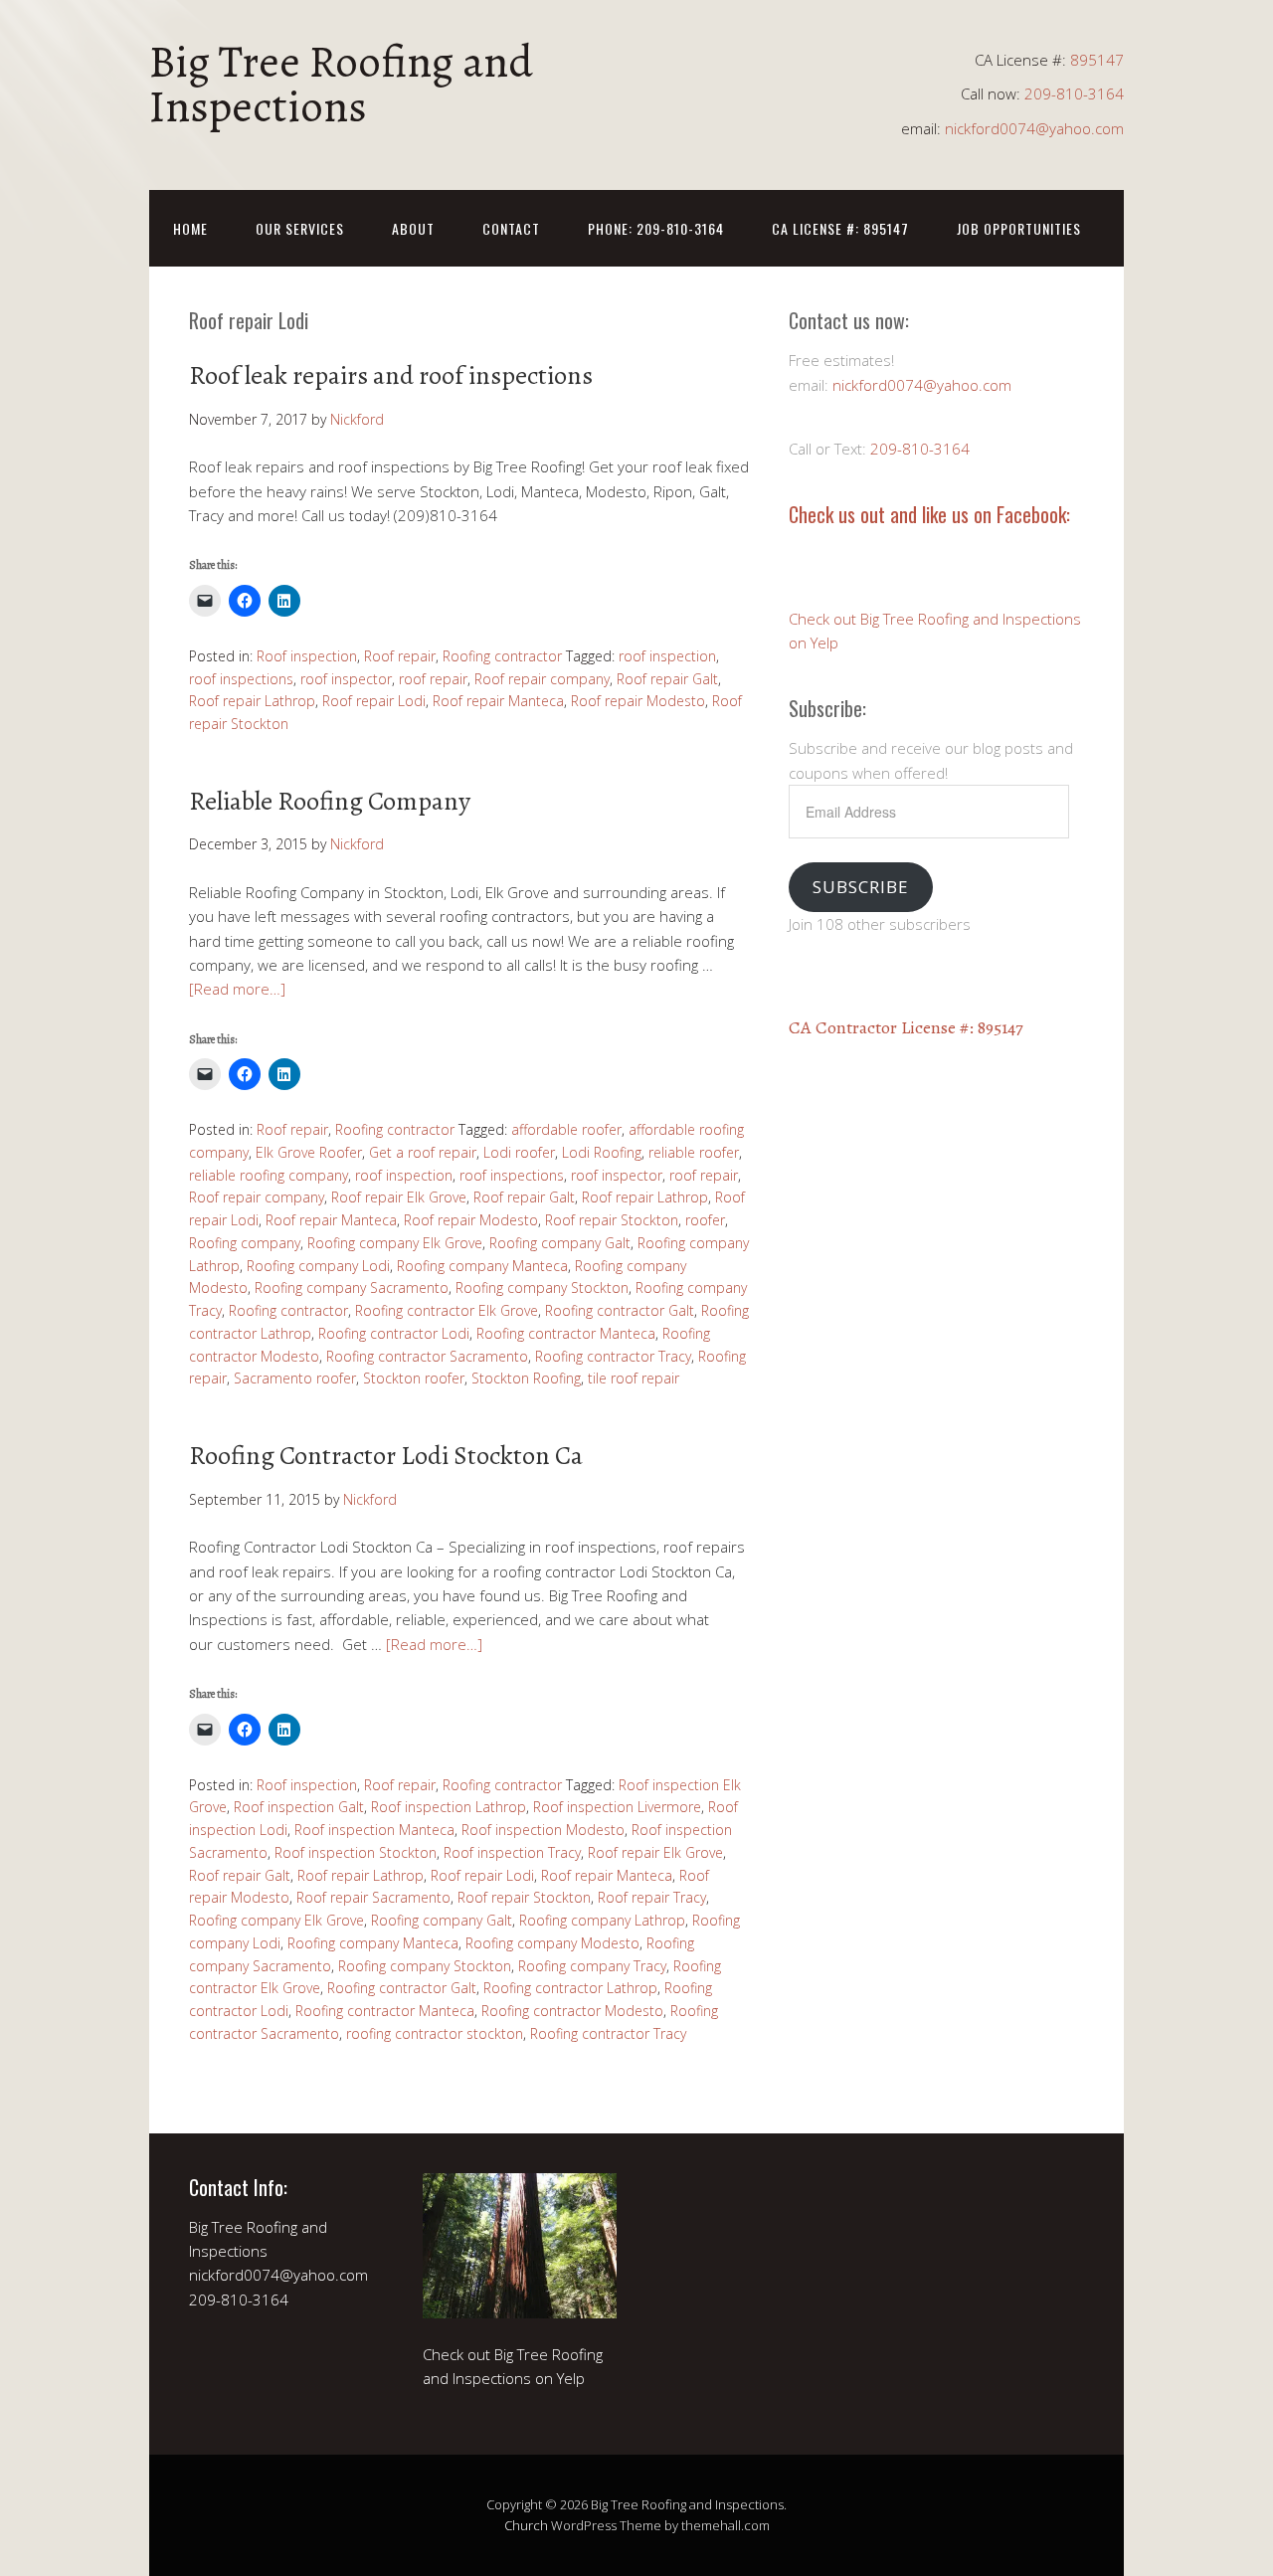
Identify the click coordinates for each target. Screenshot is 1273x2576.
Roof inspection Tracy (512, 1852)
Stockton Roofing (526, 1378)
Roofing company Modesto (552, 1943)
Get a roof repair (423, 1152)
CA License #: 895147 (840, 228)
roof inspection (667, 656)
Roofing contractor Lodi (394, 1333)
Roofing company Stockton (542, 1288)
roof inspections (241, 679)
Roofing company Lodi (318, 1266)
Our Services (300, 228)
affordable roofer (566, 1129)
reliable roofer (694, 1152)
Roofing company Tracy (592, 1966)
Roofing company (245, 1243)
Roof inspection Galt (299, 1807)
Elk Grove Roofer (309, 1152)
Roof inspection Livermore (617, 1807)
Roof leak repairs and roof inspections (391, 375)
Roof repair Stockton (612, 1220)
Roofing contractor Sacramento (427, 1356)
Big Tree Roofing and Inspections (341, 84)
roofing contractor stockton (435, 2033)
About (413, 228)
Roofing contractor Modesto (572, 2011)
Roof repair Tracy (652, 1897)
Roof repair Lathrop (252, 701)
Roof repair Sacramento (373, 1897)
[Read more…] (237, 989)
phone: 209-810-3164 (656, 228)
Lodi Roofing (602, 1152)
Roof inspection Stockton (356, 1852)
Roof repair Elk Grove (399, 1197)
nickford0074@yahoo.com (1034, 128)
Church (526, 2525)
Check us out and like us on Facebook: (929, 514)
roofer (705, 1220)
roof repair (433, 679)
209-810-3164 (1074, 93)
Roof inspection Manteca (374, 1830)
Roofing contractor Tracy (613, 1356)
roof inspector (346, 679)
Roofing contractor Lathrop (570, 1988)
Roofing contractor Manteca (566, 1333)
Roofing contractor (502, 656)
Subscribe (860, 887)
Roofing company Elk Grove (395, 1243)
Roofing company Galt (560, 1243)
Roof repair (400, 656)
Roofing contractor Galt (620, 1310)
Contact (511, 228)
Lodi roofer (519, 1152)
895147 (1097, 60)
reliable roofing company (269, 1175)
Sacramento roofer (295, 1378)
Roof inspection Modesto (543, 1830)
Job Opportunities (1019, 228)
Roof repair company (542, 679)
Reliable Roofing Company (330, 801)
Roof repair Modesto (638, 701)
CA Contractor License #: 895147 (906, 1027)
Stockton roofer (414, 1378)
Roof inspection (307, 656)
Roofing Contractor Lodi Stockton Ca (386, 1456)
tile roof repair (634, 1378)
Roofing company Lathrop (602, 1920)
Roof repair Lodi (374, 701)
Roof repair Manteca (498, 701)
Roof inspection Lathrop (449, 1807)
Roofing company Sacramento (352, 1288)
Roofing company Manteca (482, 1266)
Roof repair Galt (667, 679)
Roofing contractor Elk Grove (447, 1310)
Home (190, 228)
